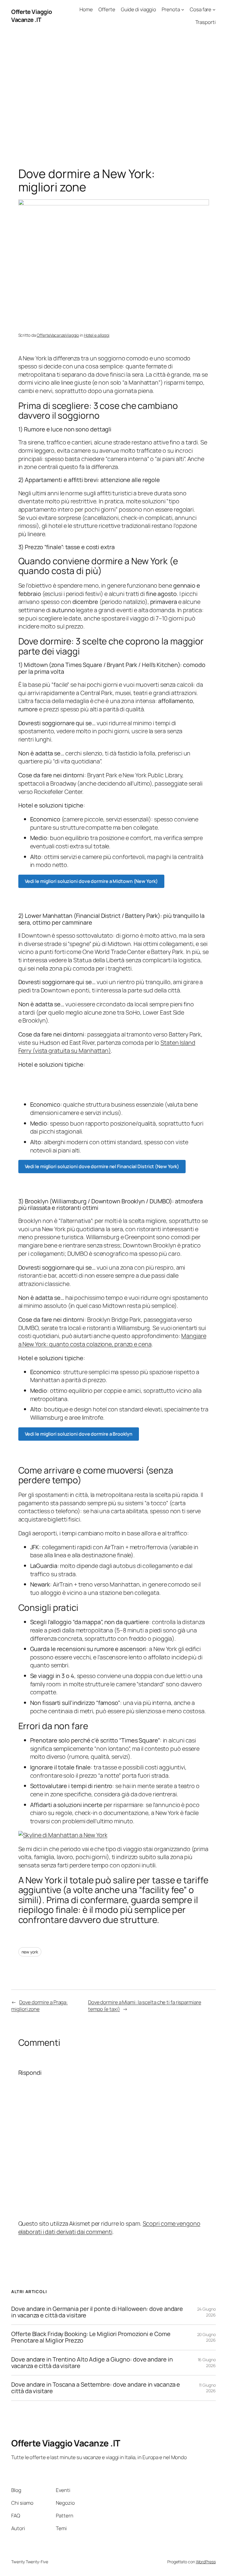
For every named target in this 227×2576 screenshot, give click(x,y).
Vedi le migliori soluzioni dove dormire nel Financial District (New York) (102, 1166)
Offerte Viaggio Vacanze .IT (32, 16)
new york (30, 1952)
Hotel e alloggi (97, 335)
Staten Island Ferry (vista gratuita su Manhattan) (107, 1047)
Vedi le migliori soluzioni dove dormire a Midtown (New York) (91, 881)
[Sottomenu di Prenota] (183, 9)
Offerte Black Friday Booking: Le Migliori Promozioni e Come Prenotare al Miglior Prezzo (91, 2337)
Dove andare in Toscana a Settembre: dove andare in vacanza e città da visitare (96, 2388)
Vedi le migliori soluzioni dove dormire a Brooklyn (79, 1434)
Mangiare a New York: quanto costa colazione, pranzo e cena (112, 1340)
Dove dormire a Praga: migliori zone (39, 2006)
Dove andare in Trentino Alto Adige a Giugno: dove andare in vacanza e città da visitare (92, 2363)
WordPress (206, 2562)
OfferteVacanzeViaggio (58, 335)
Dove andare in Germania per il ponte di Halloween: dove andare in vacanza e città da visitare (97, 2312)
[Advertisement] (113, 94)
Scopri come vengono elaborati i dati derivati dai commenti (109, 2228)
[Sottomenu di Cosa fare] (214, 9)
